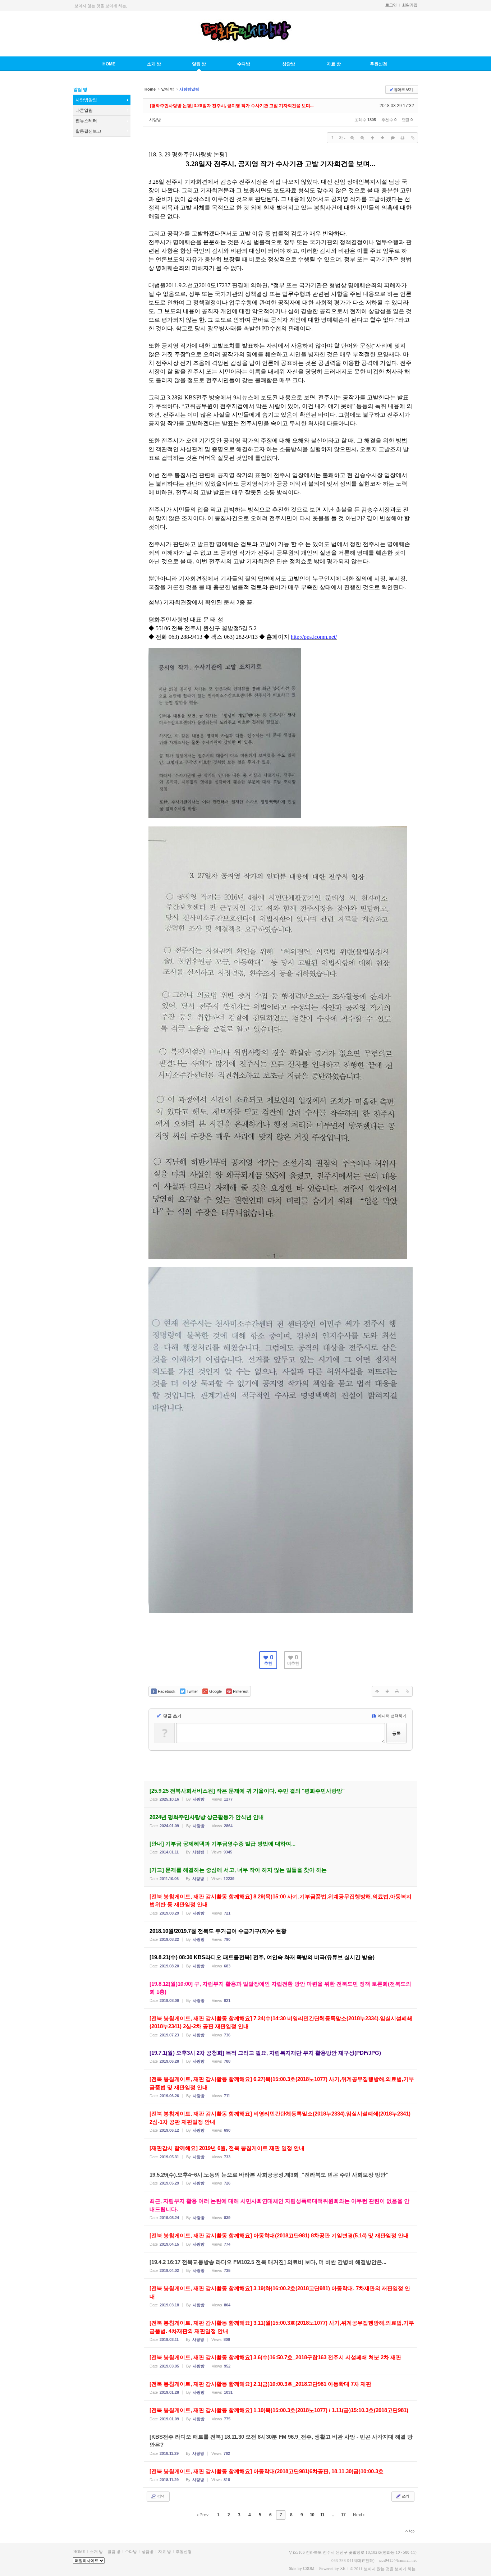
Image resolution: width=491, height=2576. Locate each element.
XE (343, 2568)
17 (343, 2515)
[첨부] (413, 138)
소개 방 (154, 64)
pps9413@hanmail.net (398, 2560)
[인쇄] (403, 138)
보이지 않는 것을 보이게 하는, (101, 6)
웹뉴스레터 (86, 121)
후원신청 (378, 64)
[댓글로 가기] (393, 138)
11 (322, 2515)
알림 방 (199, 64)
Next (358, 2515)
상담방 (289, 64)
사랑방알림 (86, 100)
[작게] (362, 138)
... (333, 2515)
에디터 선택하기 (392, 1716)
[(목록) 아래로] (382, 138)
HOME (109, 64)
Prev (203, 2515)
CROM (309, 2568)
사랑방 (155, 120)
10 (312, 2515)
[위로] (372, 138)
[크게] (352, 138)
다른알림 (84, 110)
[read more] (281, 1794)
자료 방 (334, 64)
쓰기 (405, 2496)
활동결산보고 (88, 131)
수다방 (244, 64)
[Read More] (281, 1904)
